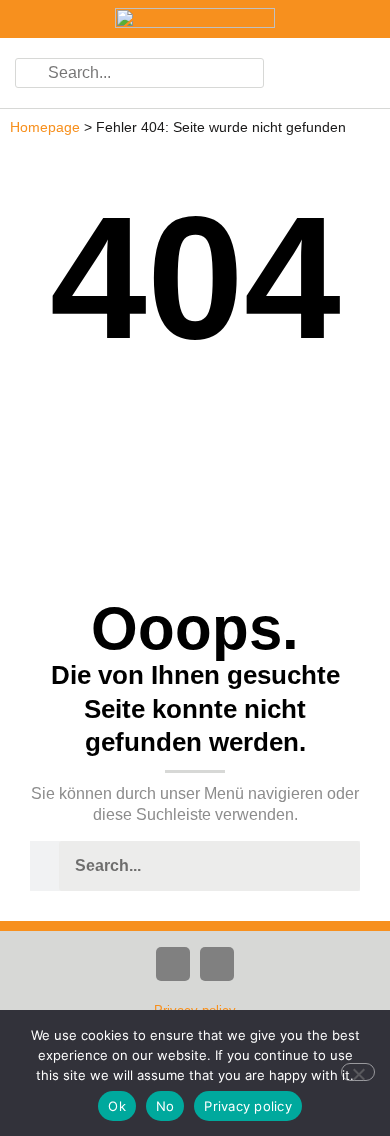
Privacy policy (248, 1106)
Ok (117, 1106)
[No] (358, 1072)
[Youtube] (173, 964)
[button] (349, 73)
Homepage (45, 127)
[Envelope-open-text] (217, 964)
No (165, 1106)
